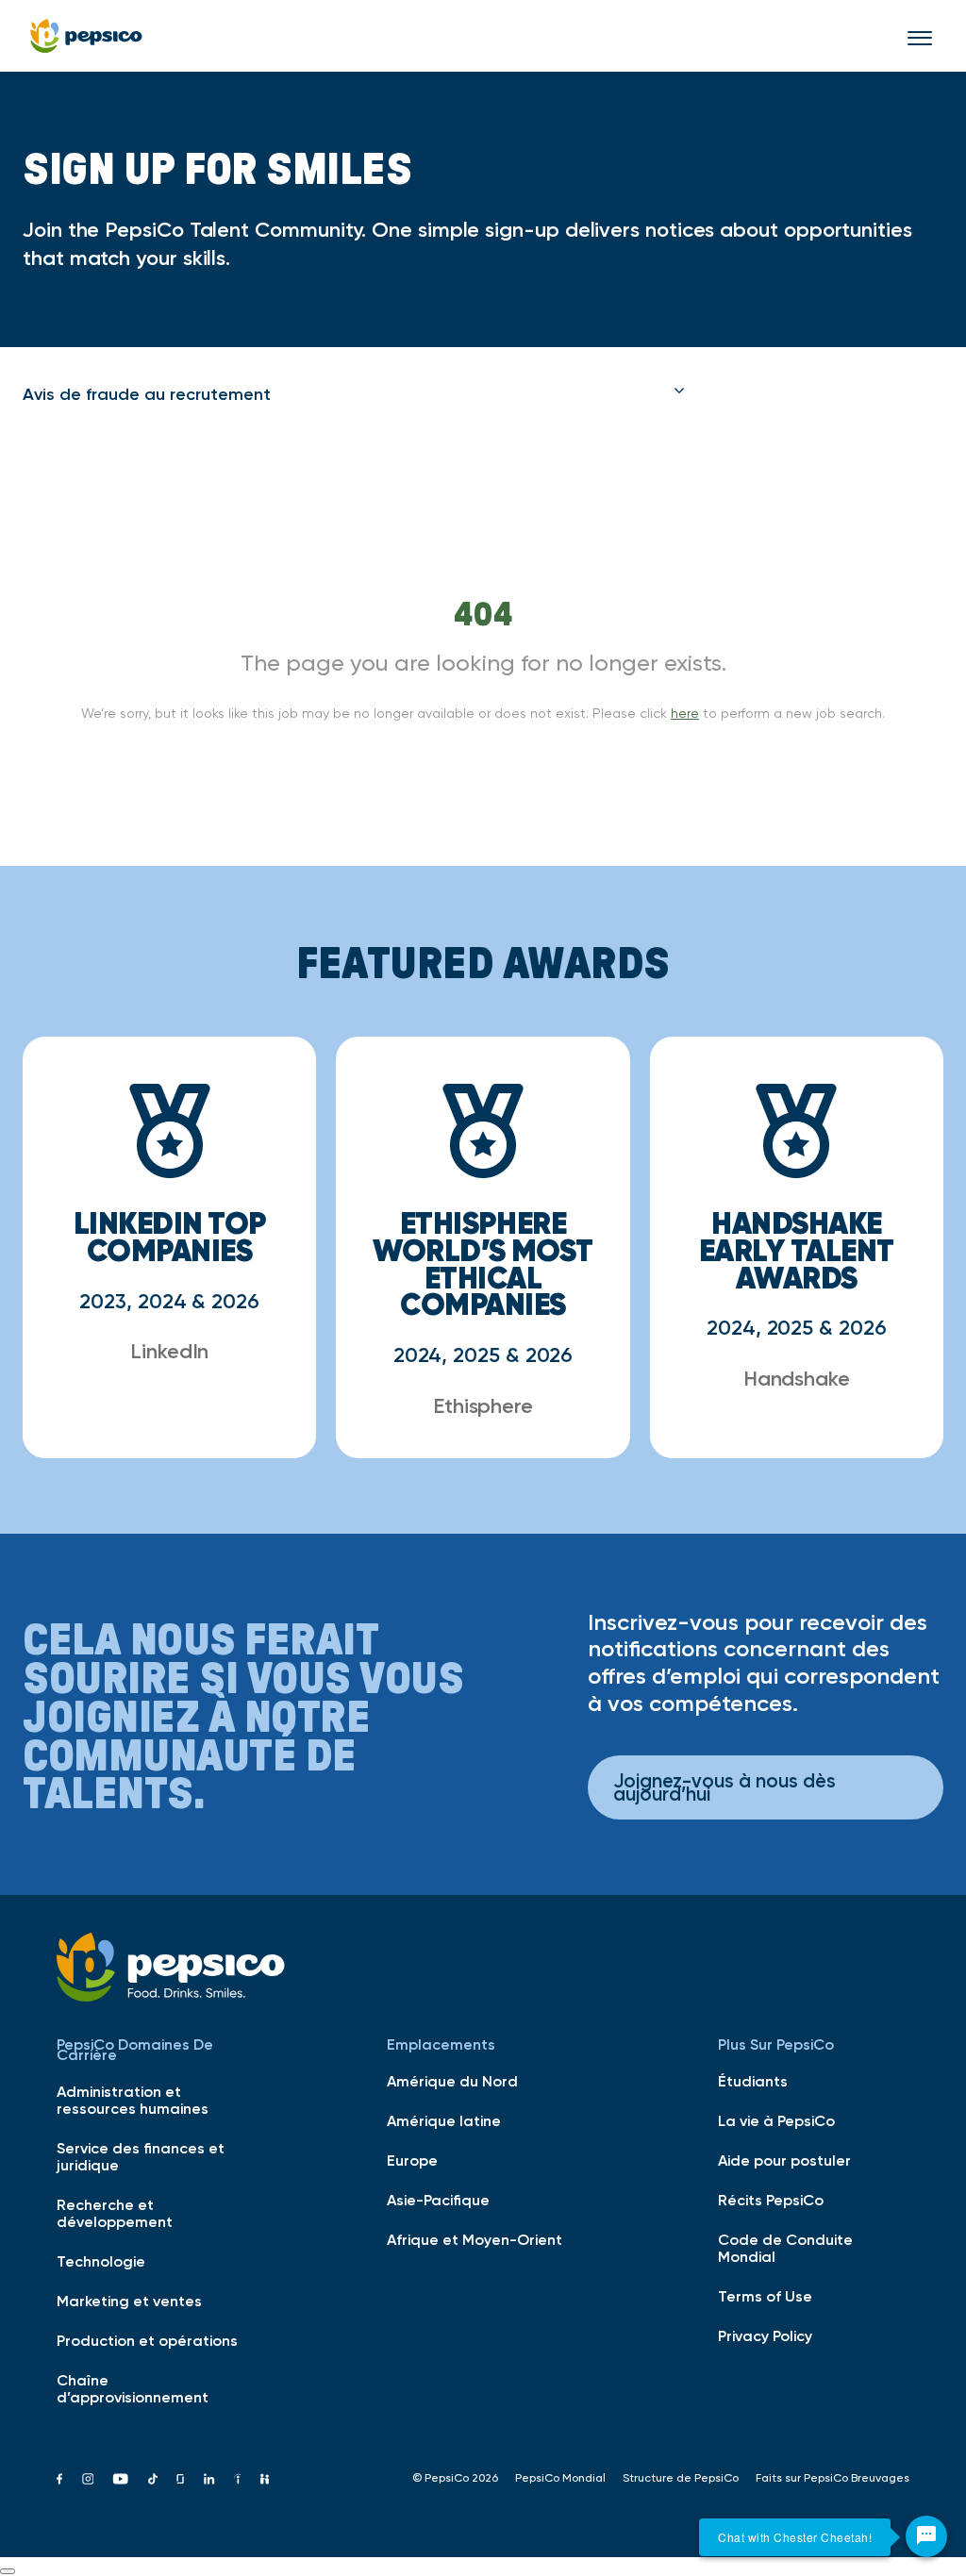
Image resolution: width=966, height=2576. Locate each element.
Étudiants (753, 2081)
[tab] (354, 394)
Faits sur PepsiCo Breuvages (833, 2478)
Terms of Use (765, 2296)
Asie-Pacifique (438, 2200)
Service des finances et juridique (141, 2156)
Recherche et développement (115, 2213)
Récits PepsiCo (771, 2200)
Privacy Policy (765, 2335)
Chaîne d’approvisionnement (133, 2388)
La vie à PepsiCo (776, 2120)
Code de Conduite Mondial (785, 2248)
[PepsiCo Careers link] (86, 36)
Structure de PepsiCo (681, 2478)
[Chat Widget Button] (926, 2536)
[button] (354, 394)
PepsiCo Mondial (560, 2478)
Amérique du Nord (452, 2081)
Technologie (101, 2261)
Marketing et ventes (129, 2301)
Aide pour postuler (784, 2160)
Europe (412, 2160)
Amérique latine (444, 2120)
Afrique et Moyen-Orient (475, 2239)
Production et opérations (147, 2340)
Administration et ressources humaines (133, 2100)
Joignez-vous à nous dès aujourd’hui (724, 1787)
